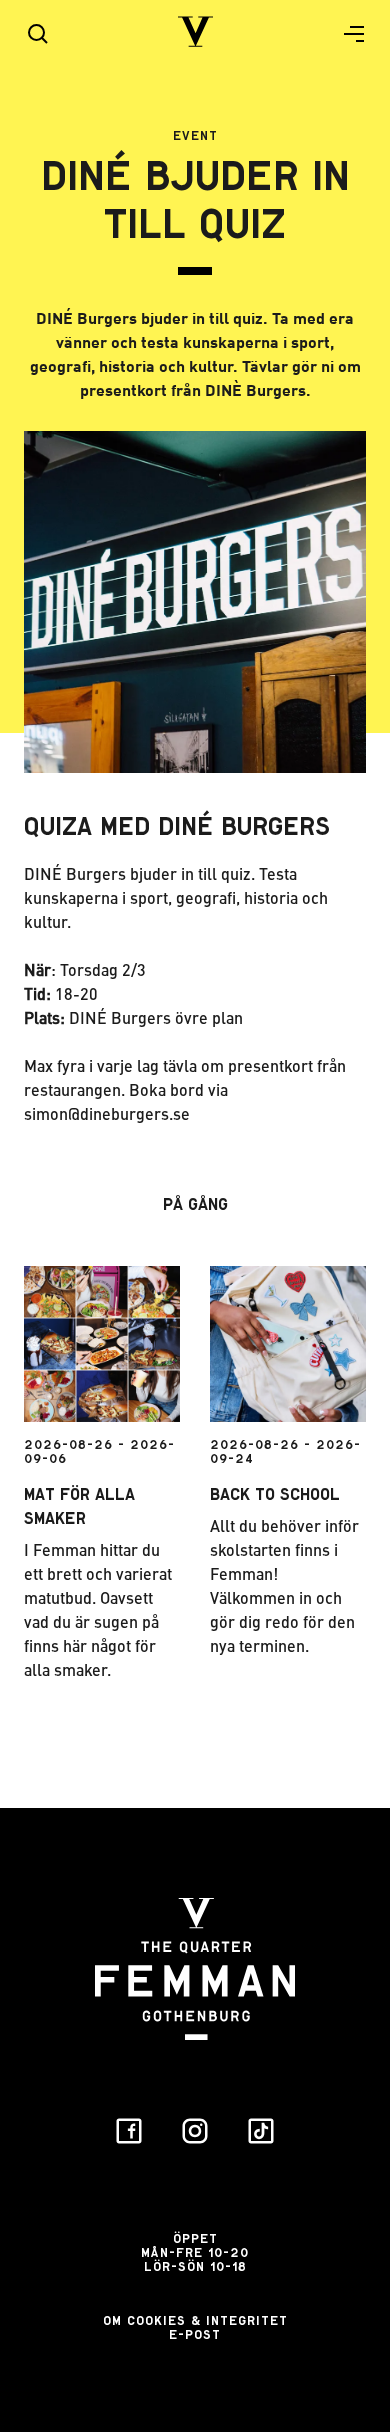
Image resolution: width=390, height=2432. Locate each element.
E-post (195, 2334)
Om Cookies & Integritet (195, 2320)
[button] (346, 34)
